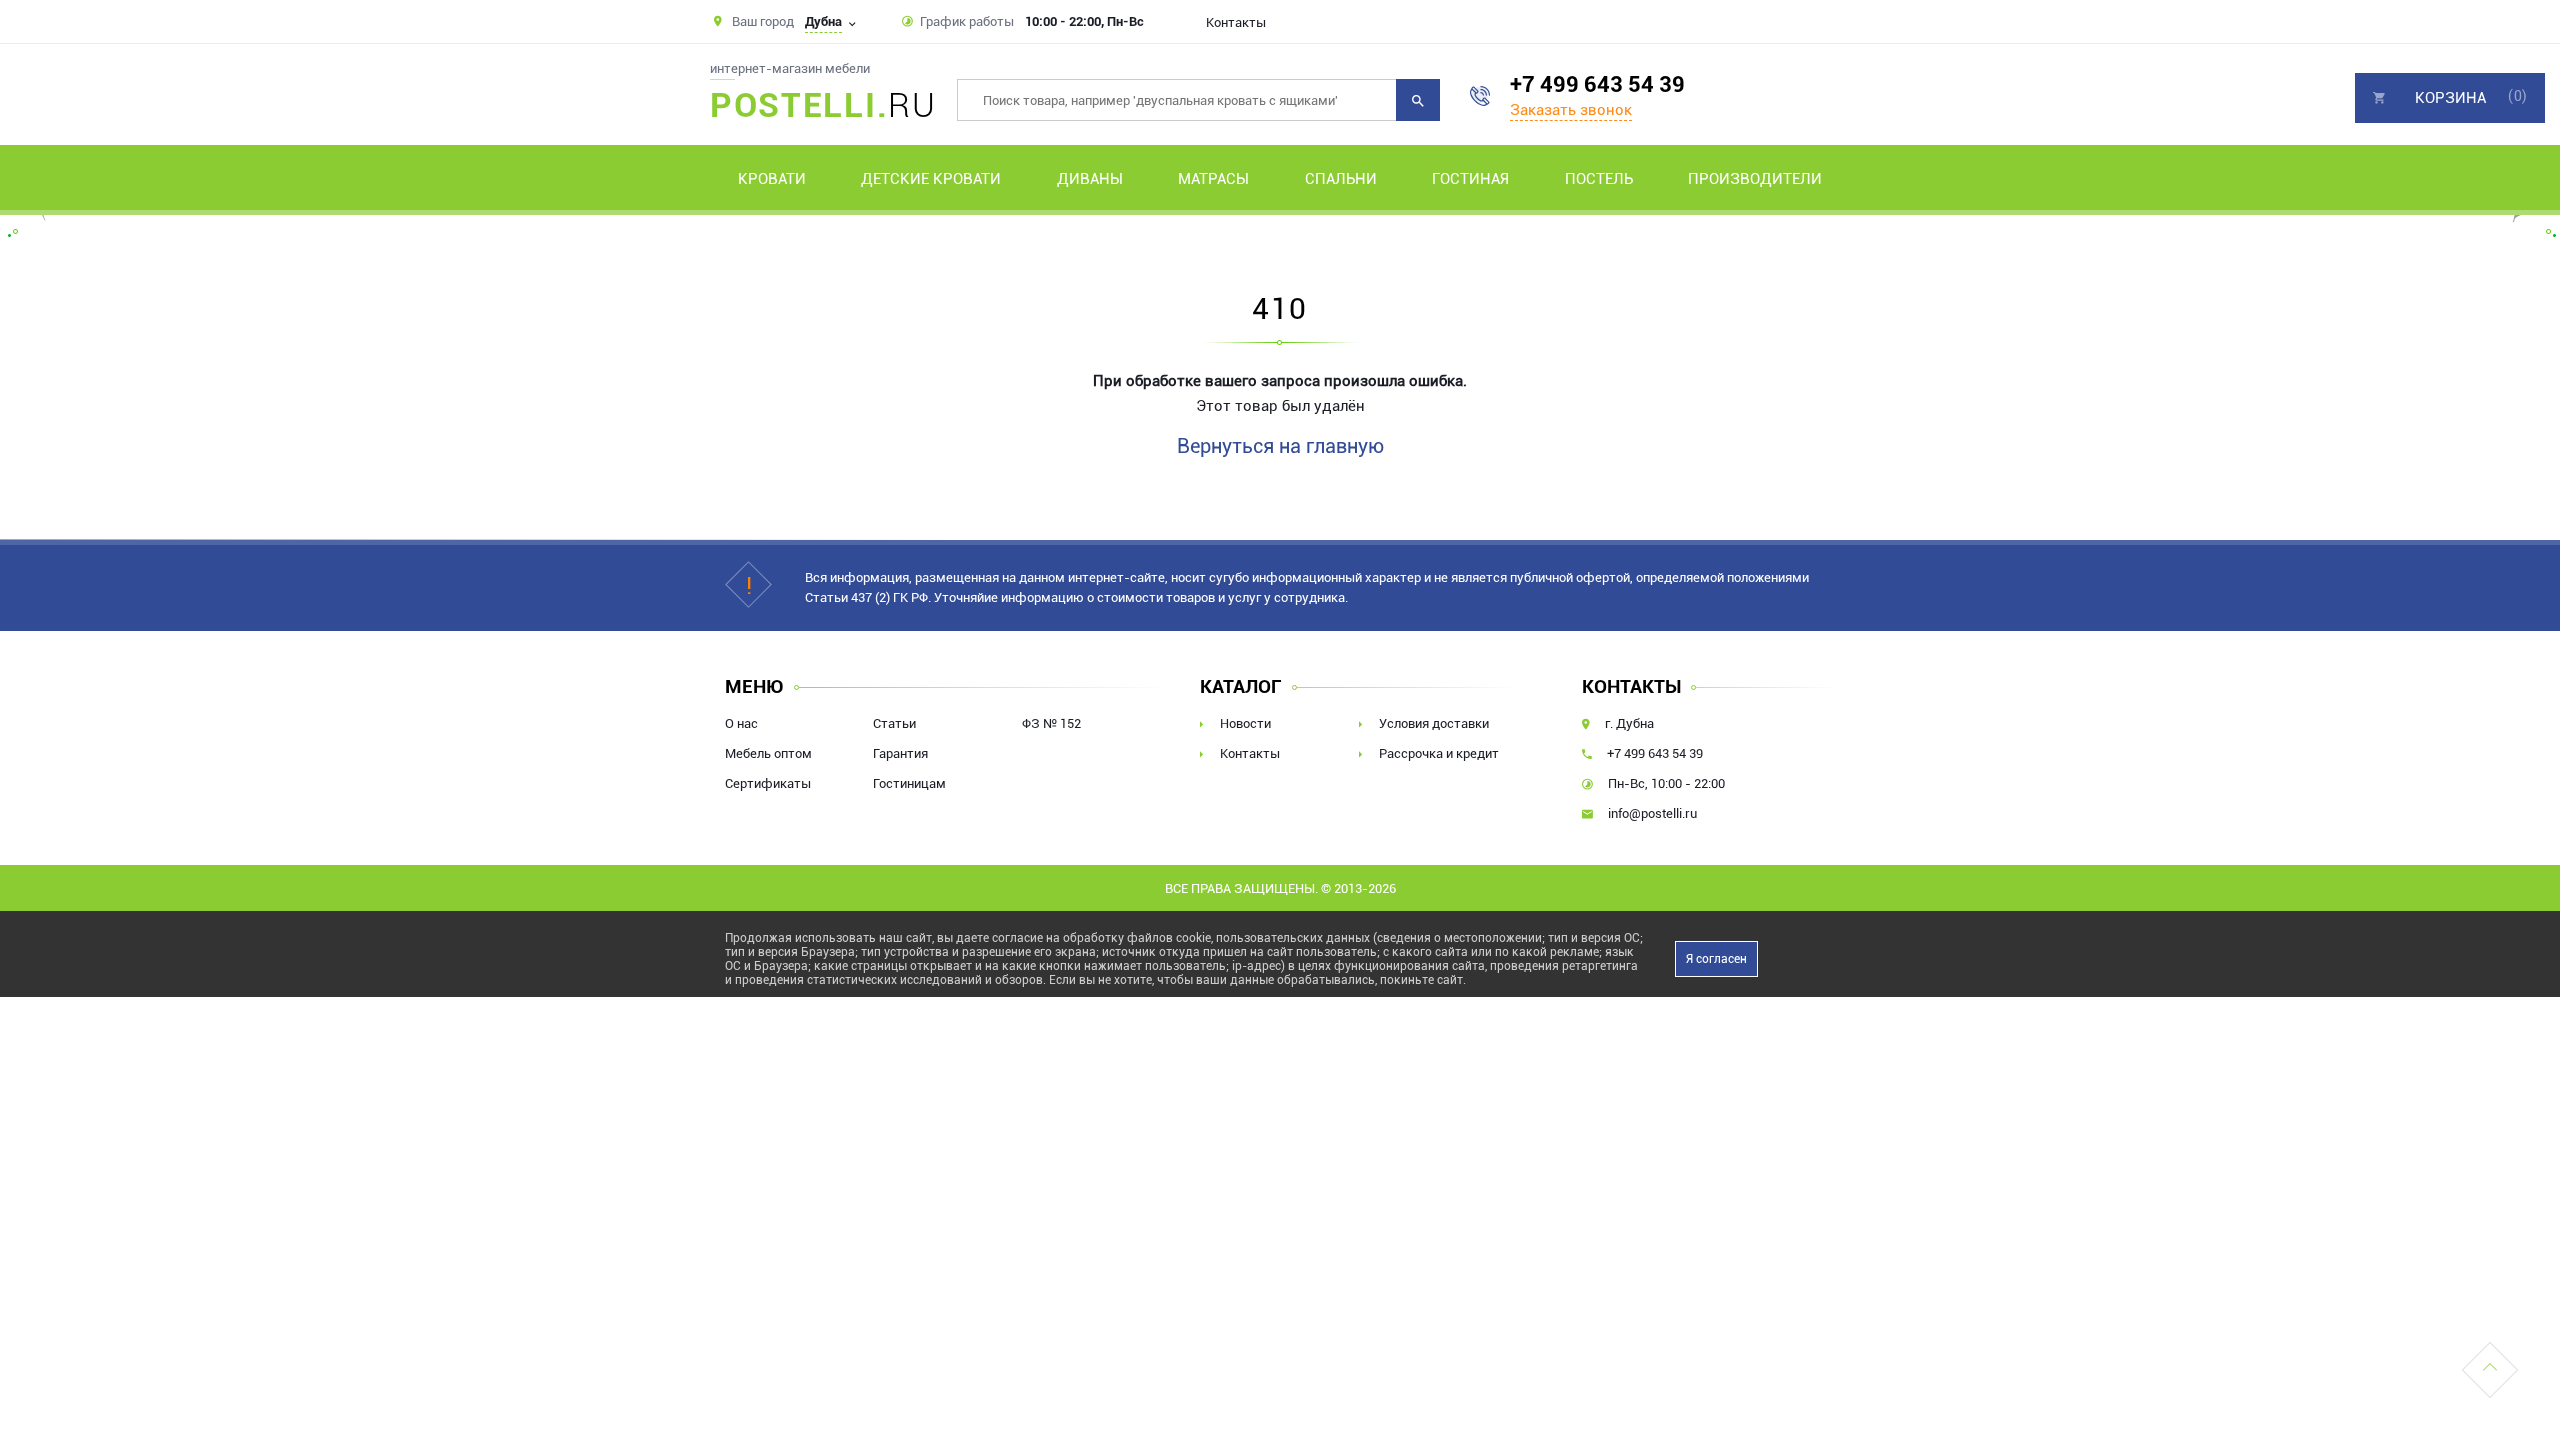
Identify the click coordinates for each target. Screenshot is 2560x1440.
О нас (741, 723)
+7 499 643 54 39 (1597, 84)
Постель (1599, 179)
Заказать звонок (1571, 110)
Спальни (1341, 179)
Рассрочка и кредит (1439, 753)
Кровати (772, 179)
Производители (1755, 179)
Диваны (1090, 179)
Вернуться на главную (1280, 446)
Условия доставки (1434, 723)
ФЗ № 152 (1051, 723)
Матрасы (1213, 179)
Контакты (1236, 22)
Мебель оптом (768, 753)
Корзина (2450, 98)
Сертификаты (768, 783)
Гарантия (900, 753)
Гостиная (1470, 179)
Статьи (894, 723)
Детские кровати (931, 179)
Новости (1245, 723)
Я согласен (1716, 959)
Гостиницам (909, 783)
